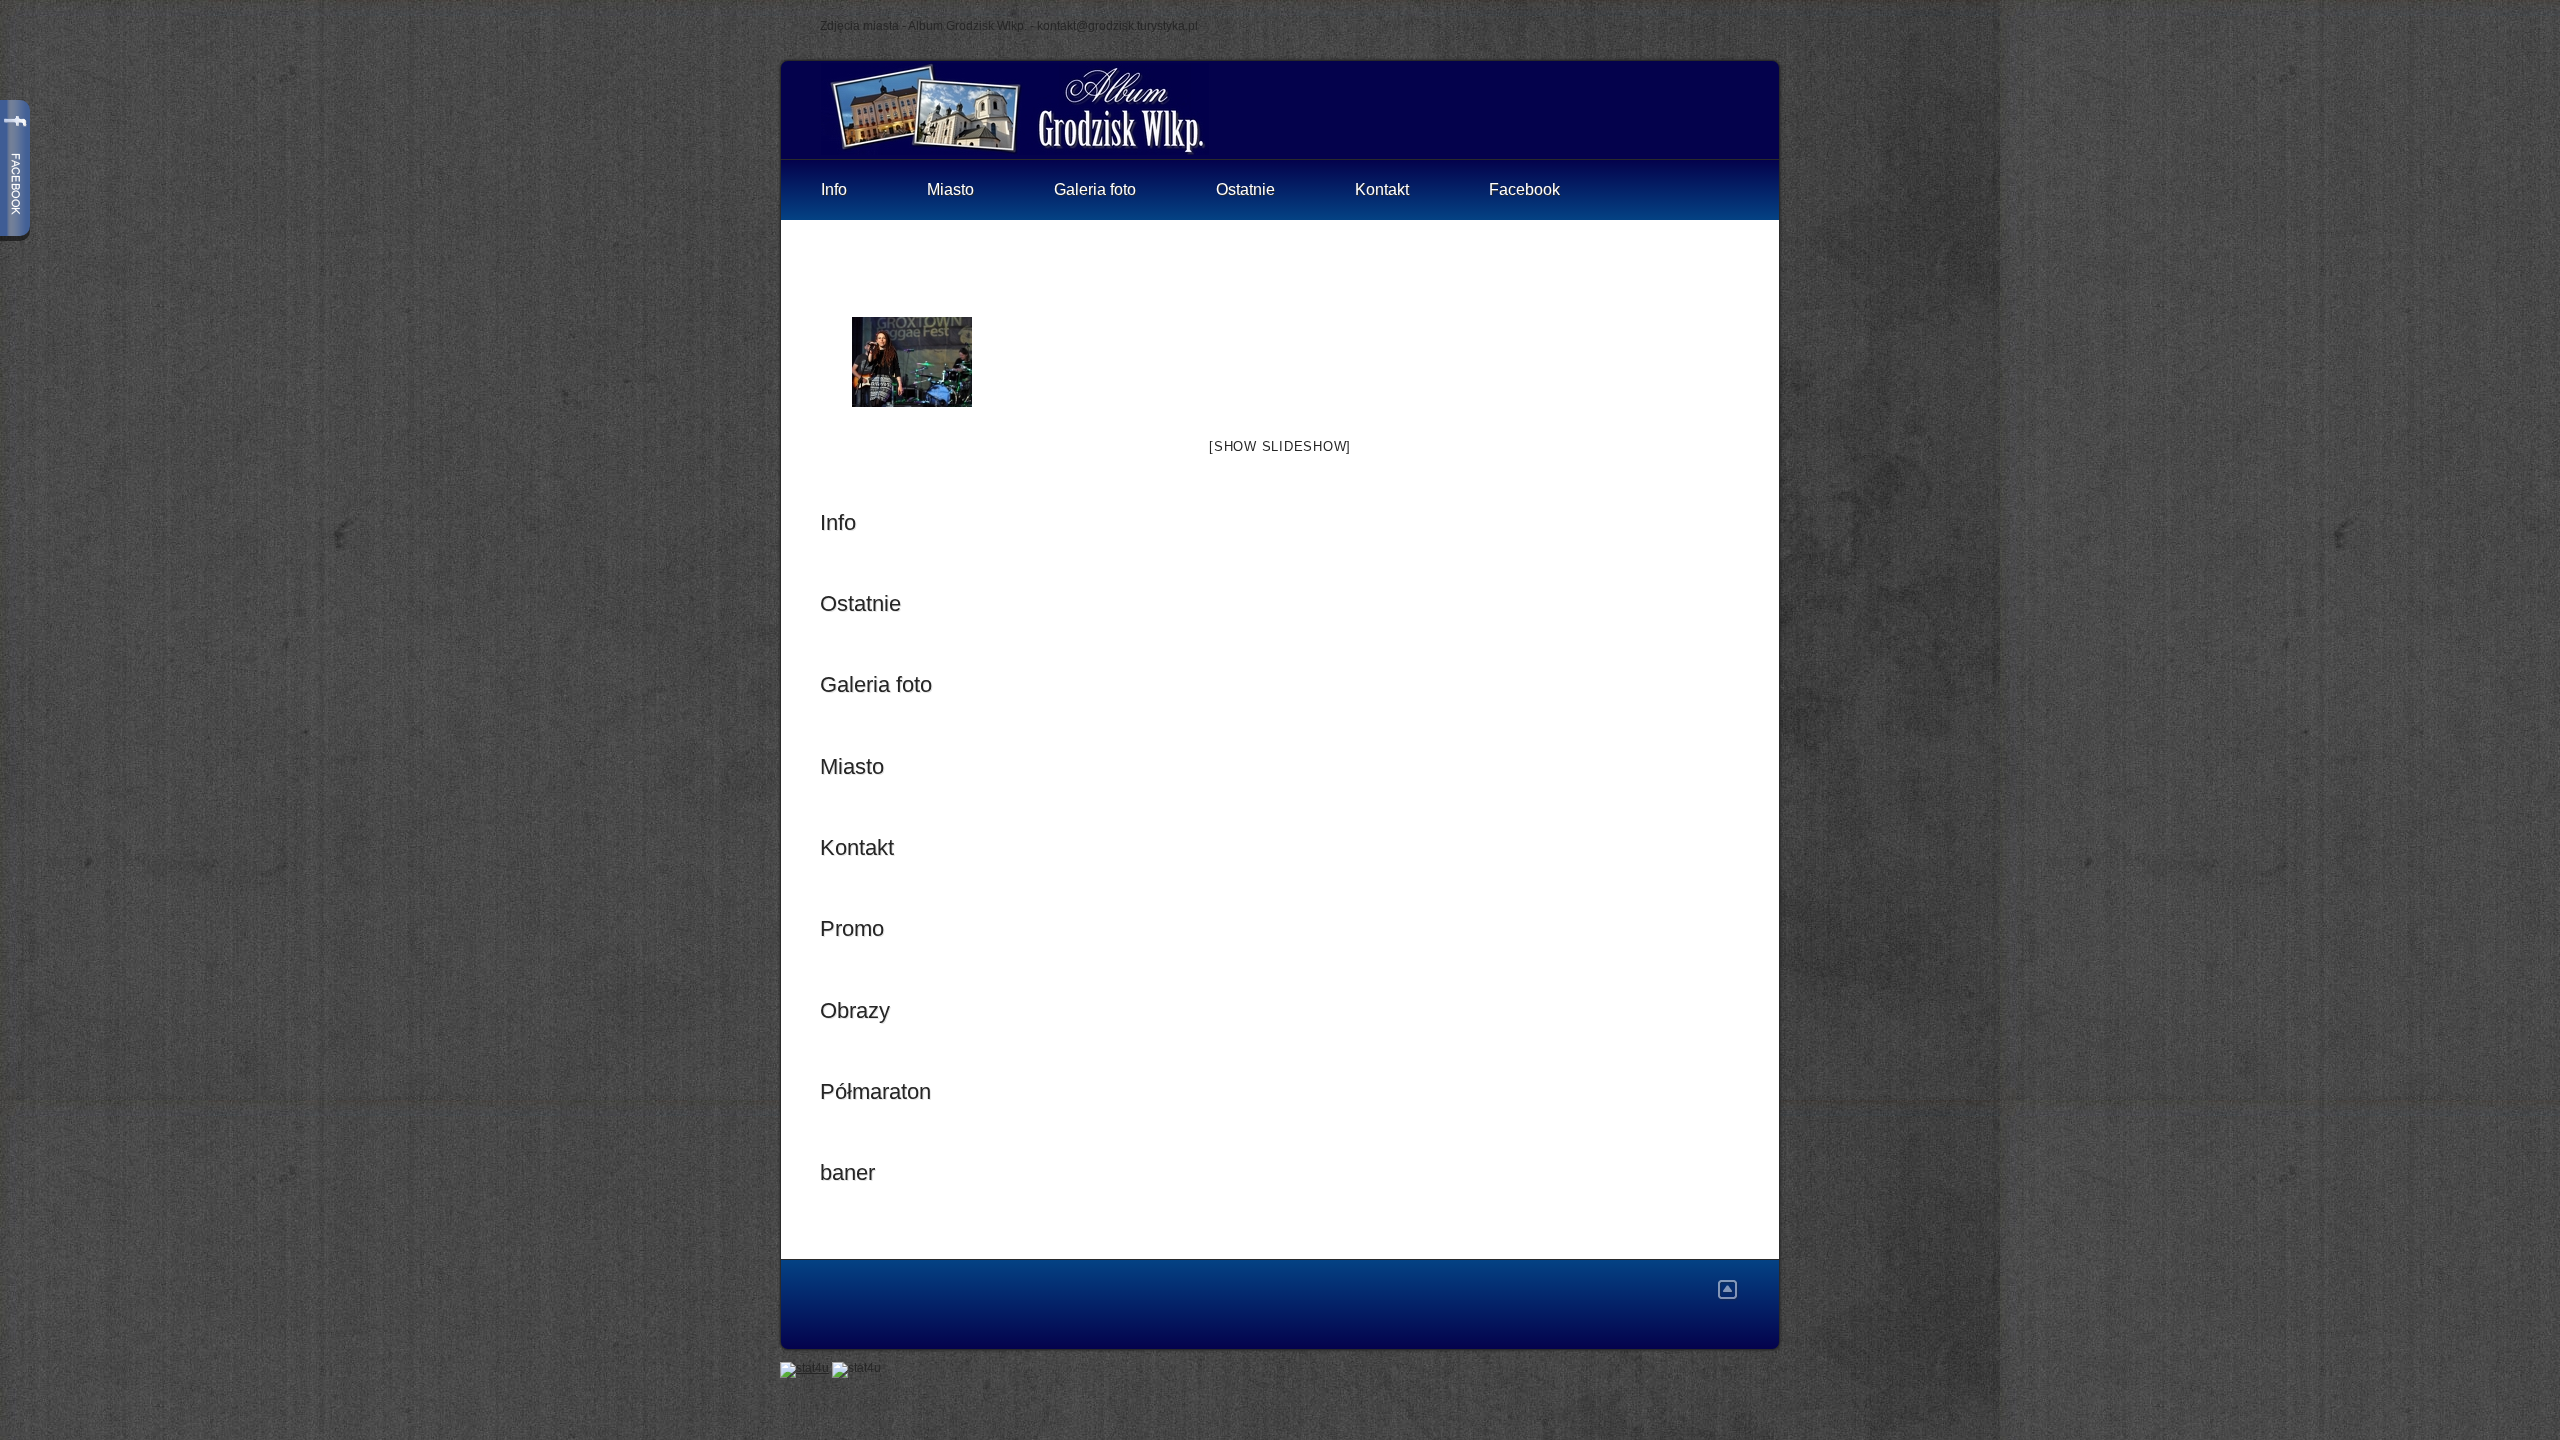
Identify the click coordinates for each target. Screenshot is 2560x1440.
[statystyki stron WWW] (804, 1368)
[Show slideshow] (1280, 446)
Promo (852, 928)
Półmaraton (875, 1091)
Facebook (1524, 189)
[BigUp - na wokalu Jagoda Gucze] (912, 362)
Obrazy (855, 1010)
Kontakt (1382, 189)
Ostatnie (1245, 189)
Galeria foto (1095, 189)
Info (834, 189)
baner (847, 1172)
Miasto (950, 189)
